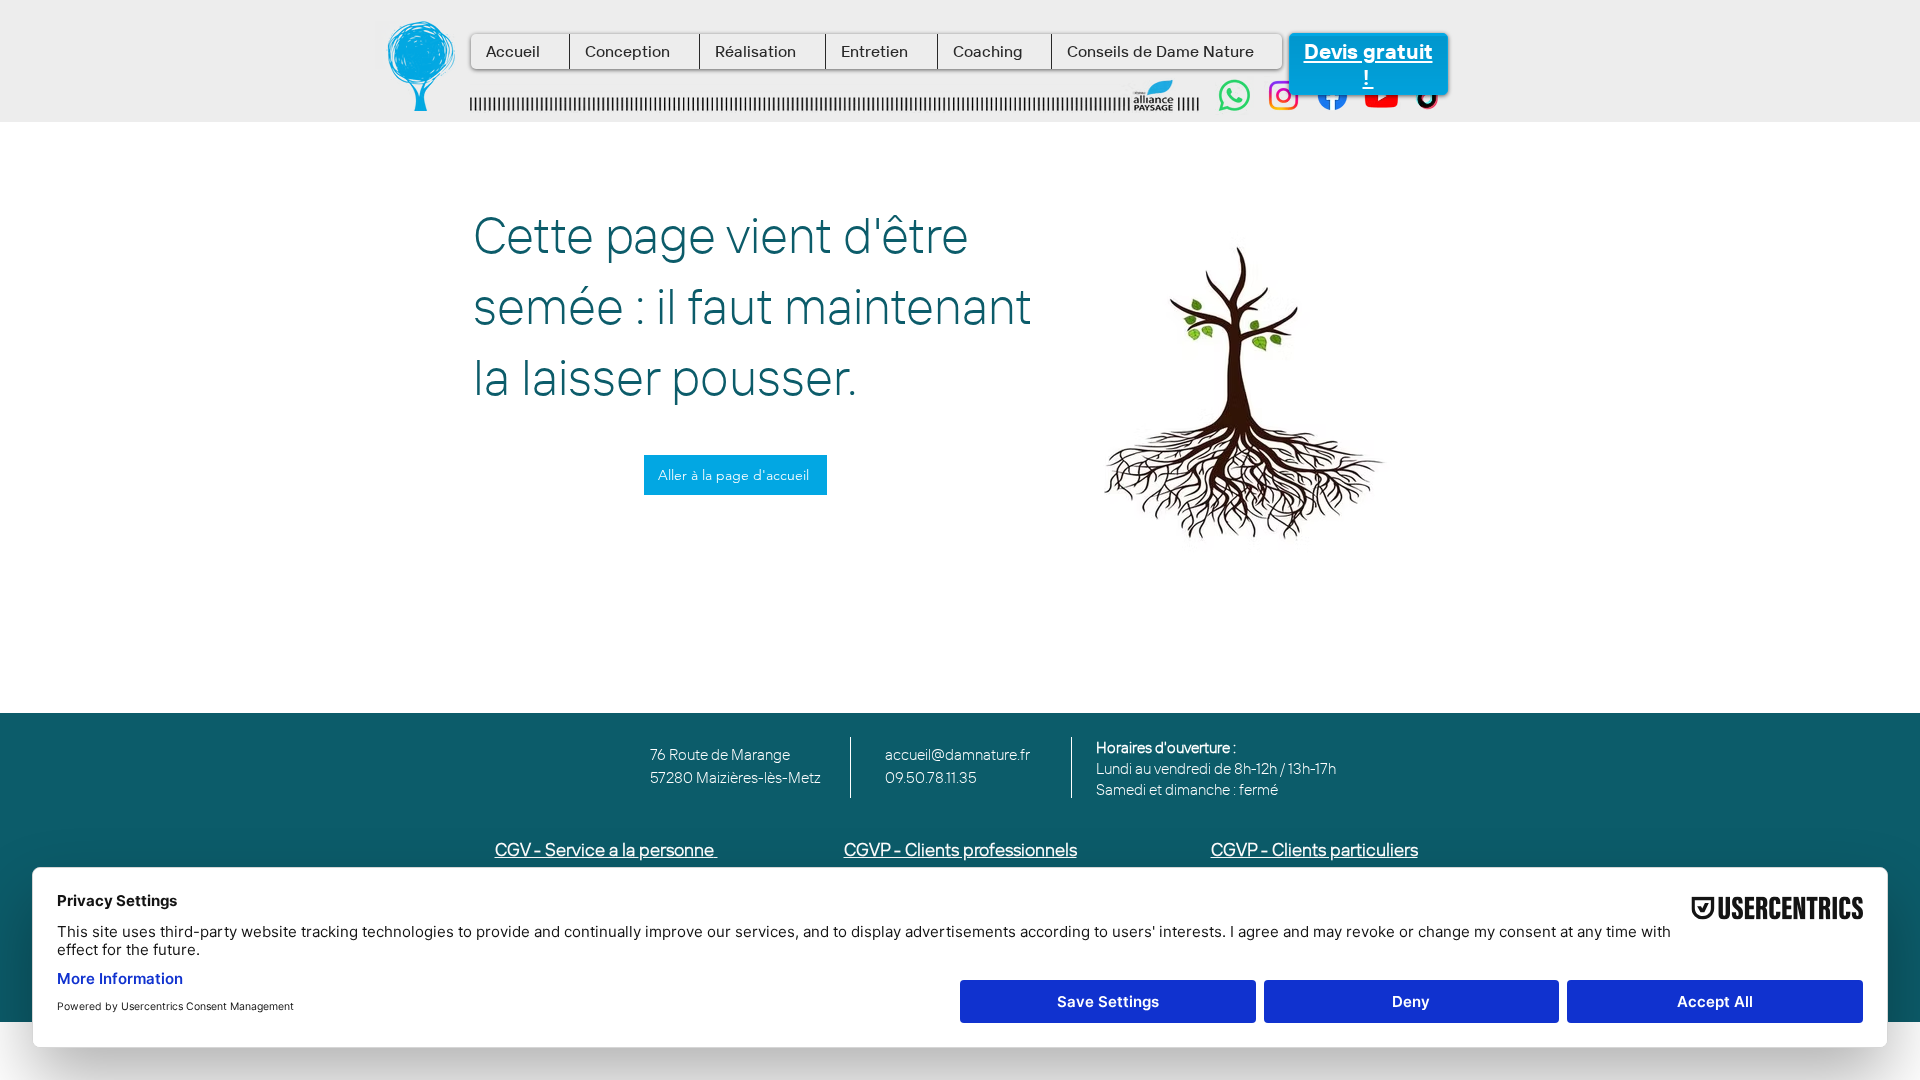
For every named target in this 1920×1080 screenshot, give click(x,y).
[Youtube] (1381, 95)
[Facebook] (1332, 95)
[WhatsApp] (1234, 95)
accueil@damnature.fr (957, 754)
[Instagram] (1283, 95)
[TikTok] (1430, 95)
